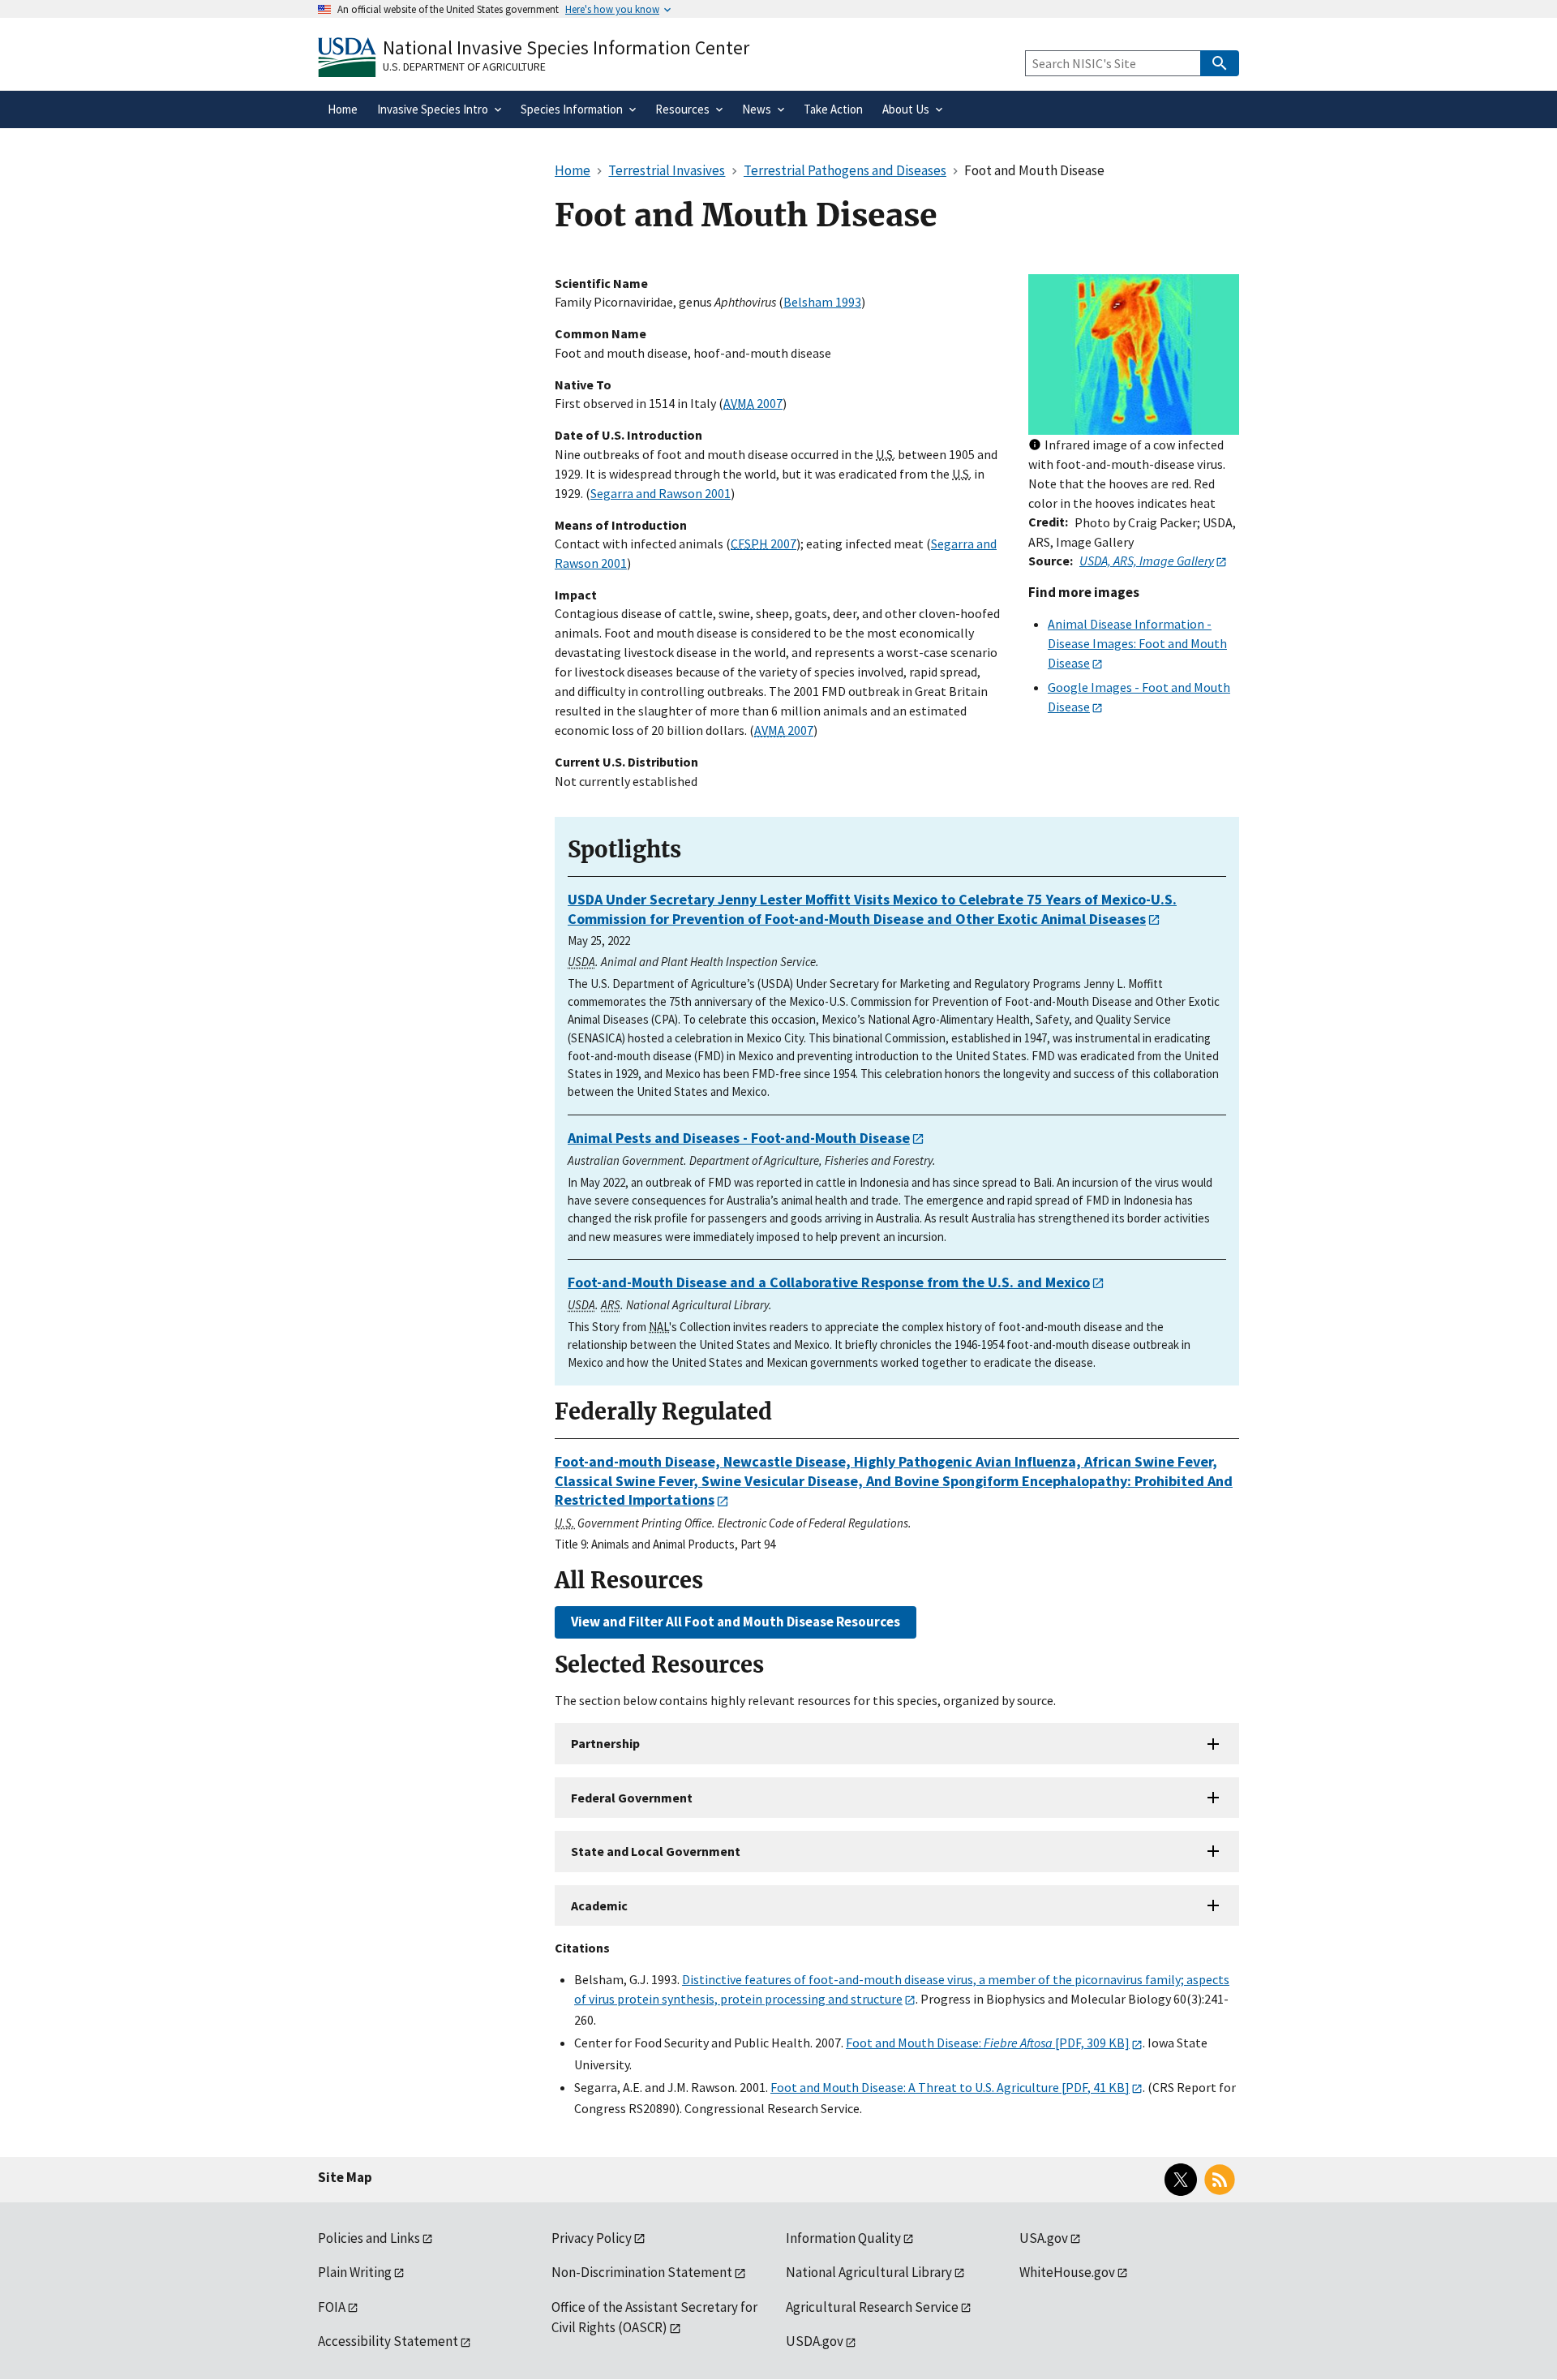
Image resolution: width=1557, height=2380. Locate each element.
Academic (599, 1905)
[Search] (1220, 63)
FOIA (332, 2307)
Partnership (605, 1743)
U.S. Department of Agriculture (464, 67)
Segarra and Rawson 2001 (661, 493)
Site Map (345, 2177)
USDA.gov (815, 2341)
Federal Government (632, 1798)
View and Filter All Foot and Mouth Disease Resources (736, 1622)
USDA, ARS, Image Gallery (1147, 561)
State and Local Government (656, 1851)
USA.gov (1044, 2238)
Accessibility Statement (388, 2341)
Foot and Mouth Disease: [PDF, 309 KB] (988, 2043)
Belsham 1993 (822, 302)
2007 (753, 403)
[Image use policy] (1035, 446)
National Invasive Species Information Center (566, 47)
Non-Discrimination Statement (642, 2272)
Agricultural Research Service (872, 2307)
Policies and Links (369, 2238)
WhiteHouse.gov (1067, 2272)
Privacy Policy (592, 2238)
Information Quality (843, 2238)
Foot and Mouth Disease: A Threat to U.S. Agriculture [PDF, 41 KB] (950, 2087)
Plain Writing (355, 2272)
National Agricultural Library (869, 2272)
